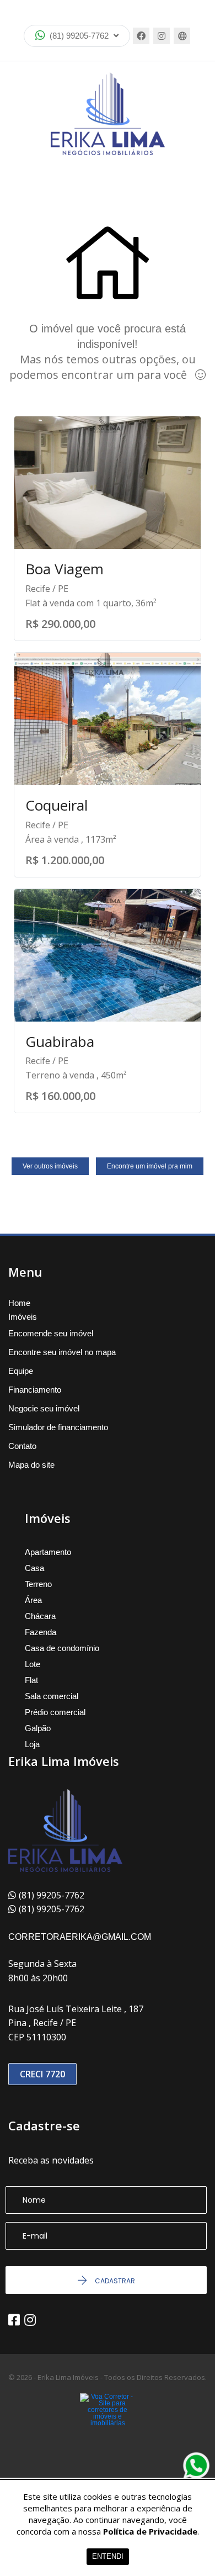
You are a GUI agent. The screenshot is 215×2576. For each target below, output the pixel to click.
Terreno (38, 1584)
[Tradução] (182, 36)
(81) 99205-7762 (79, 36)
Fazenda (41, 1632)
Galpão (38, 1728)
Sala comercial (52, 1696)
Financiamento (35, 1390)
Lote (33, 1664)
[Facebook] (141, 36)
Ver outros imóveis (50, 1166)
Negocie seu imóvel (44, 1408)
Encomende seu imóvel (51, 1333)
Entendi (108, 2556)
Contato (22, 1446)
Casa (34, 1568)
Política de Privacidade (150, 2531)
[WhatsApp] (196, 2466)
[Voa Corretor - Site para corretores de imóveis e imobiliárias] (108, 2426)
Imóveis (23, 1317)
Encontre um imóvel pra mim (150, 1166)
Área (33, 1600)
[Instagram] (162, 36)
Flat (31, 1680)
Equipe (21, 1371)
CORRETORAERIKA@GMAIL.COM (80, 1937)
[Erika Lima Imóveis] (108, 114)
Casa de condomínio (62, 1648)
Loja (32, 1744)
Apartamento (48, 1552)
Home (19, 1303)
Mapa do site (31, 1465)
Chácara (40, 1616)
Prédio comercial (55, 1712)
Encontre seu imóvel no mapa (62, 1352)
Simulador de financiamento (58, 1427)
